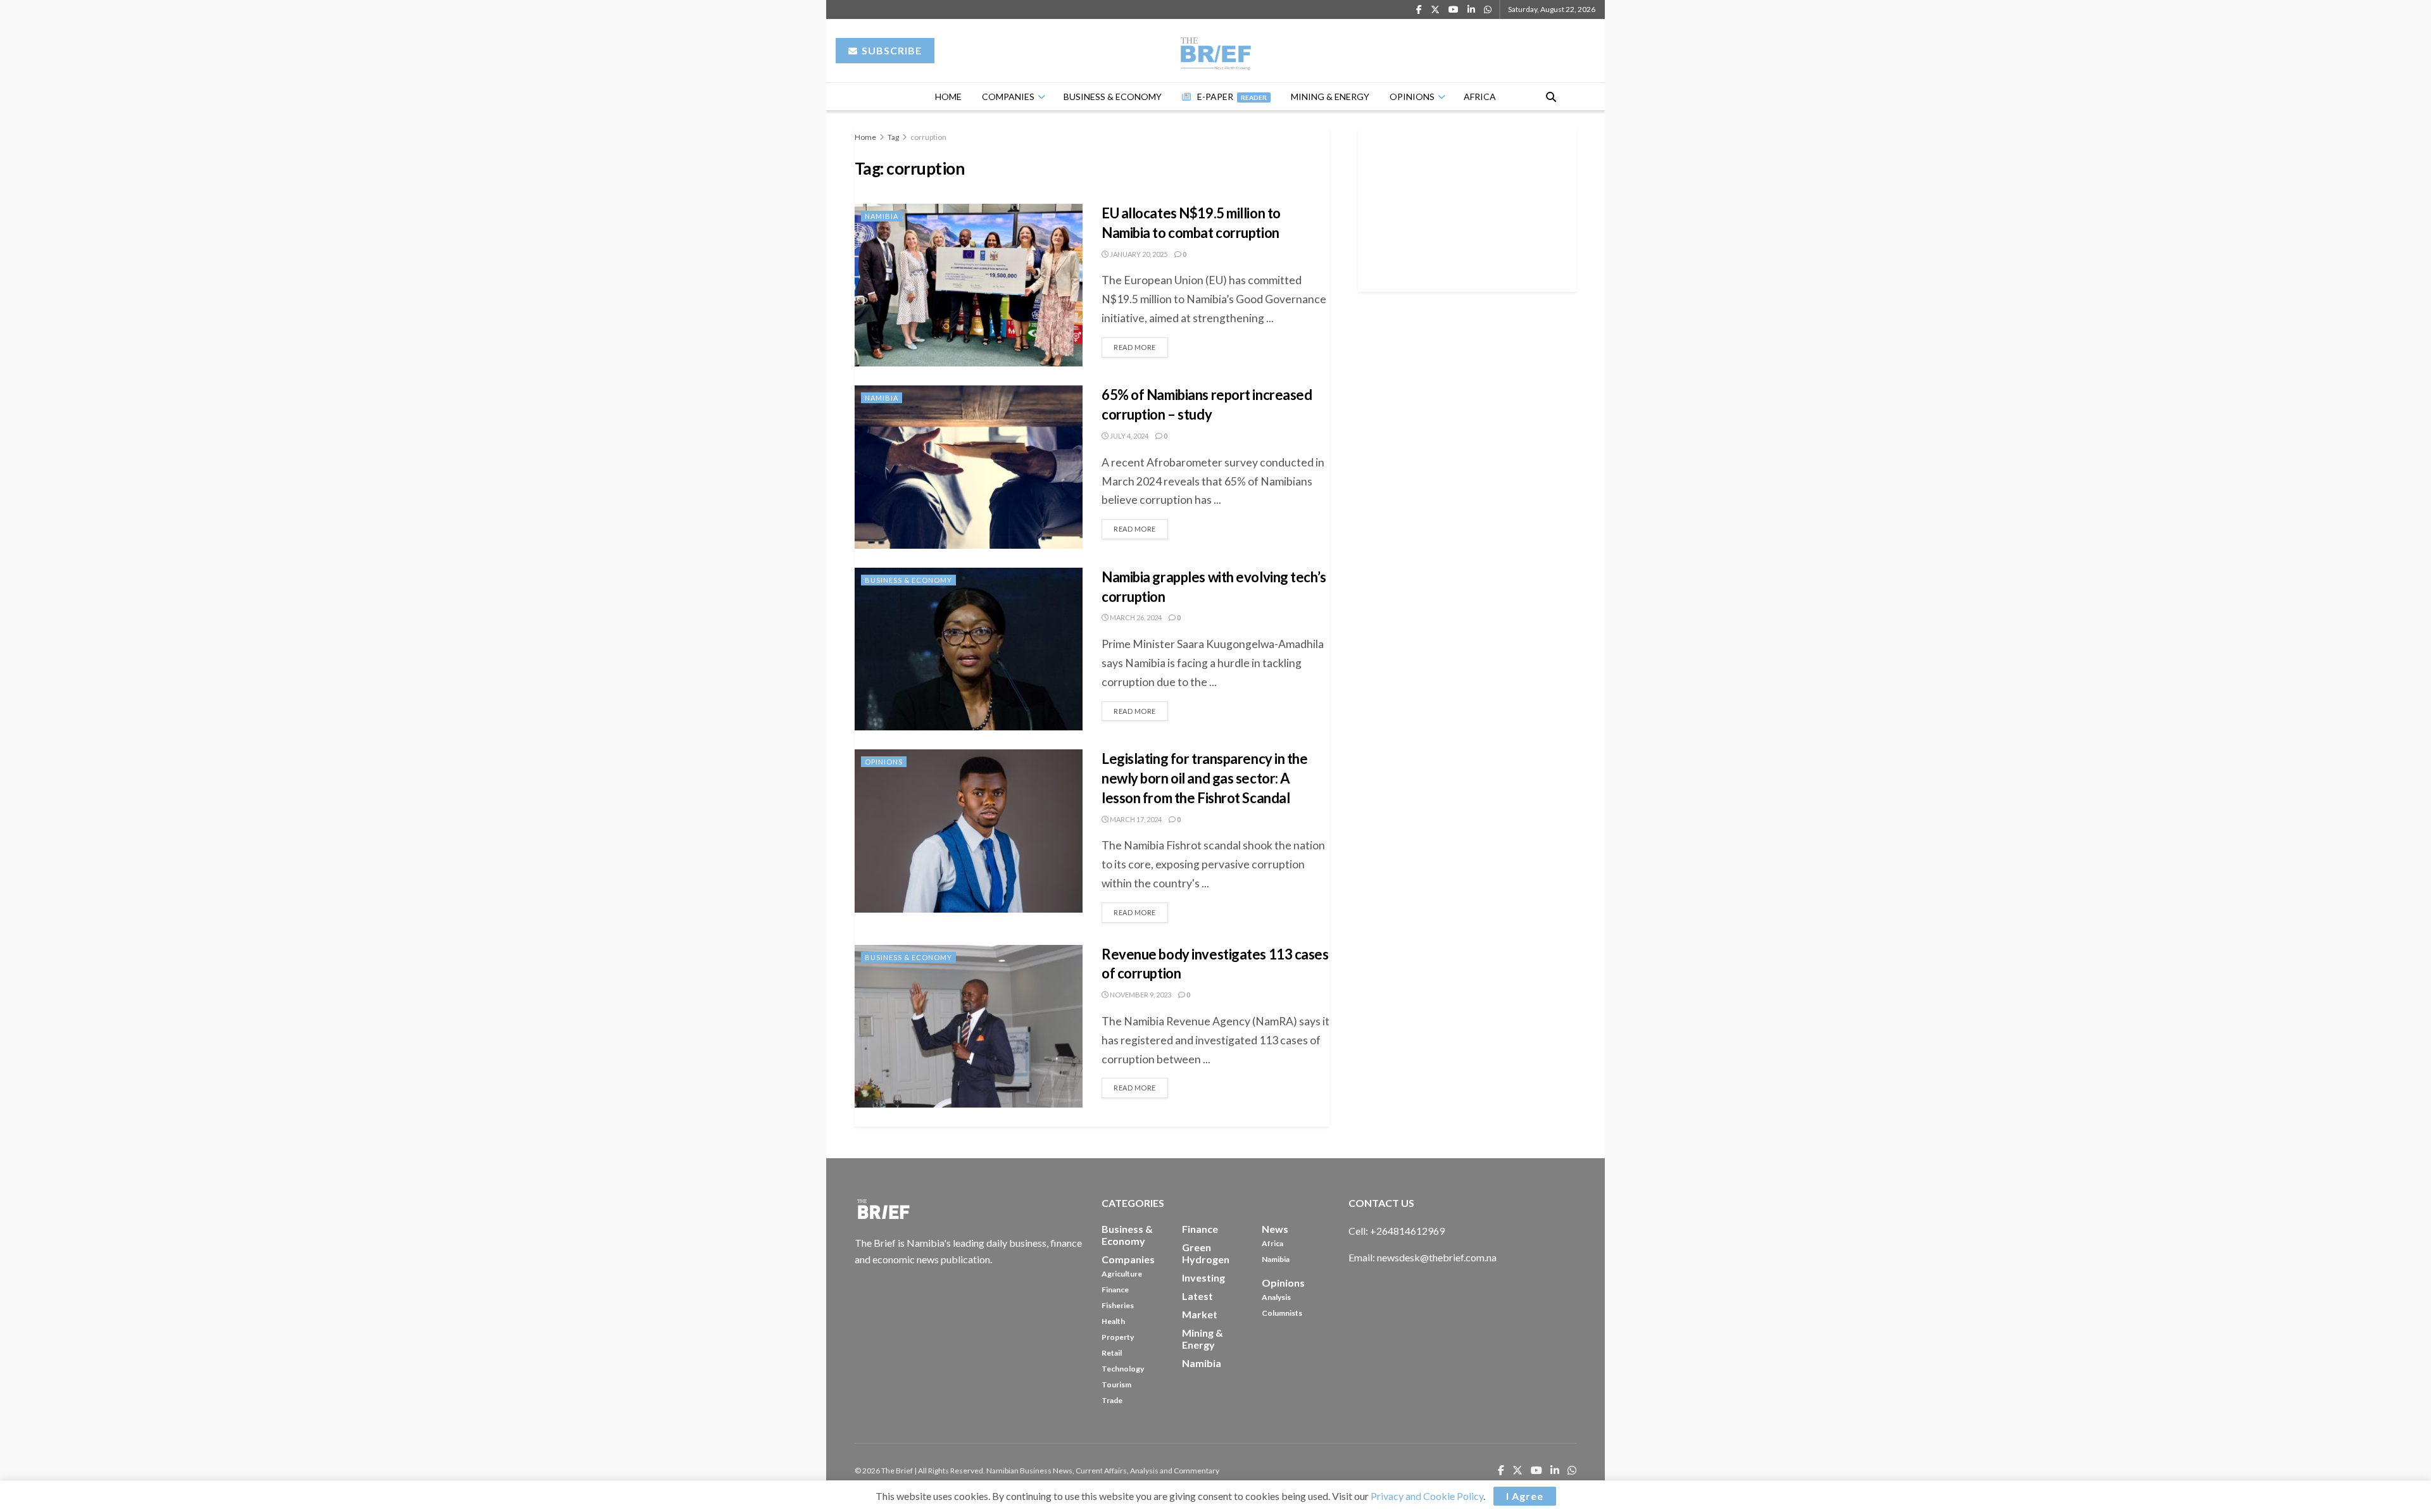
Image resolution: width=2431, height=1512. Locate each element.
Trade (1112, 1400)
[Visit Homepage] (1216, 51)
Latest (1197, 1296)
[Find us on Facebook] (1419, 10)
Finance (1115, 1290)
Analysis (1276, 1297)
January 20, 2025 (1138, 254)
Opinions (1412, 97)
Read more (1141, 344)
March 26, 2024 (1135, 617)
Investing (1203, 1278)
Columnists (1282, 1313)
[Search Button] (1551, 97)
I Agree (1525, 1496)
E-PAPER (1232, 97)
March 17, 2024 (1135, 819)
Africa (1480, 97)
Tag (893, 137)
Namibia (882, 216)
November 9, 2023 (1140, 995)
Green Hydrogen (1206, 1253)
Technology (1123, 1369)
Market (1200, 1314)
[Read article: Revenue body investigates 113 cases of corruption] (969, 1026)
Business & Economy (1113, 97)
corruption (928, 137)
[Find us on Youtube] (1454, 10)
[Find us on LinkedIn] (1471, 10)
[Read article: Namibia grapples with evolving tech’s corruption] (969, 649)
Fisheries (1118, 1305)
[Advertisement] (1467, 208)
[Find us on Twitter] (1435, 10)
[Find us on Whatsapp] (1488, 10)
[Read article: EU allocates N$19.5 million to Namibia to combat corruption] (969, 285)
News (1275, 1229)
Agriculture (1122, 1274)
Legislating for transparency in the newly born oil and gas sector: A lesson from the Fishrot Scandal (1205, 778)
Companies (1008, 97)
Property (1118, 1337)
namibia (1202, 1363)
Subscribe (890, 50)
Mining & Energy (1330, 97)
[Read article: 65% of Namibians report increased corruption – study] (969, 467)
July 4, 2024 (1128, 436)
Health (1113, 1321)
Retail (1112, 1353)
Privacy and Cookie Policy (1427, 1496)
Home (948, 97)
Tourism (1116, 1384)
